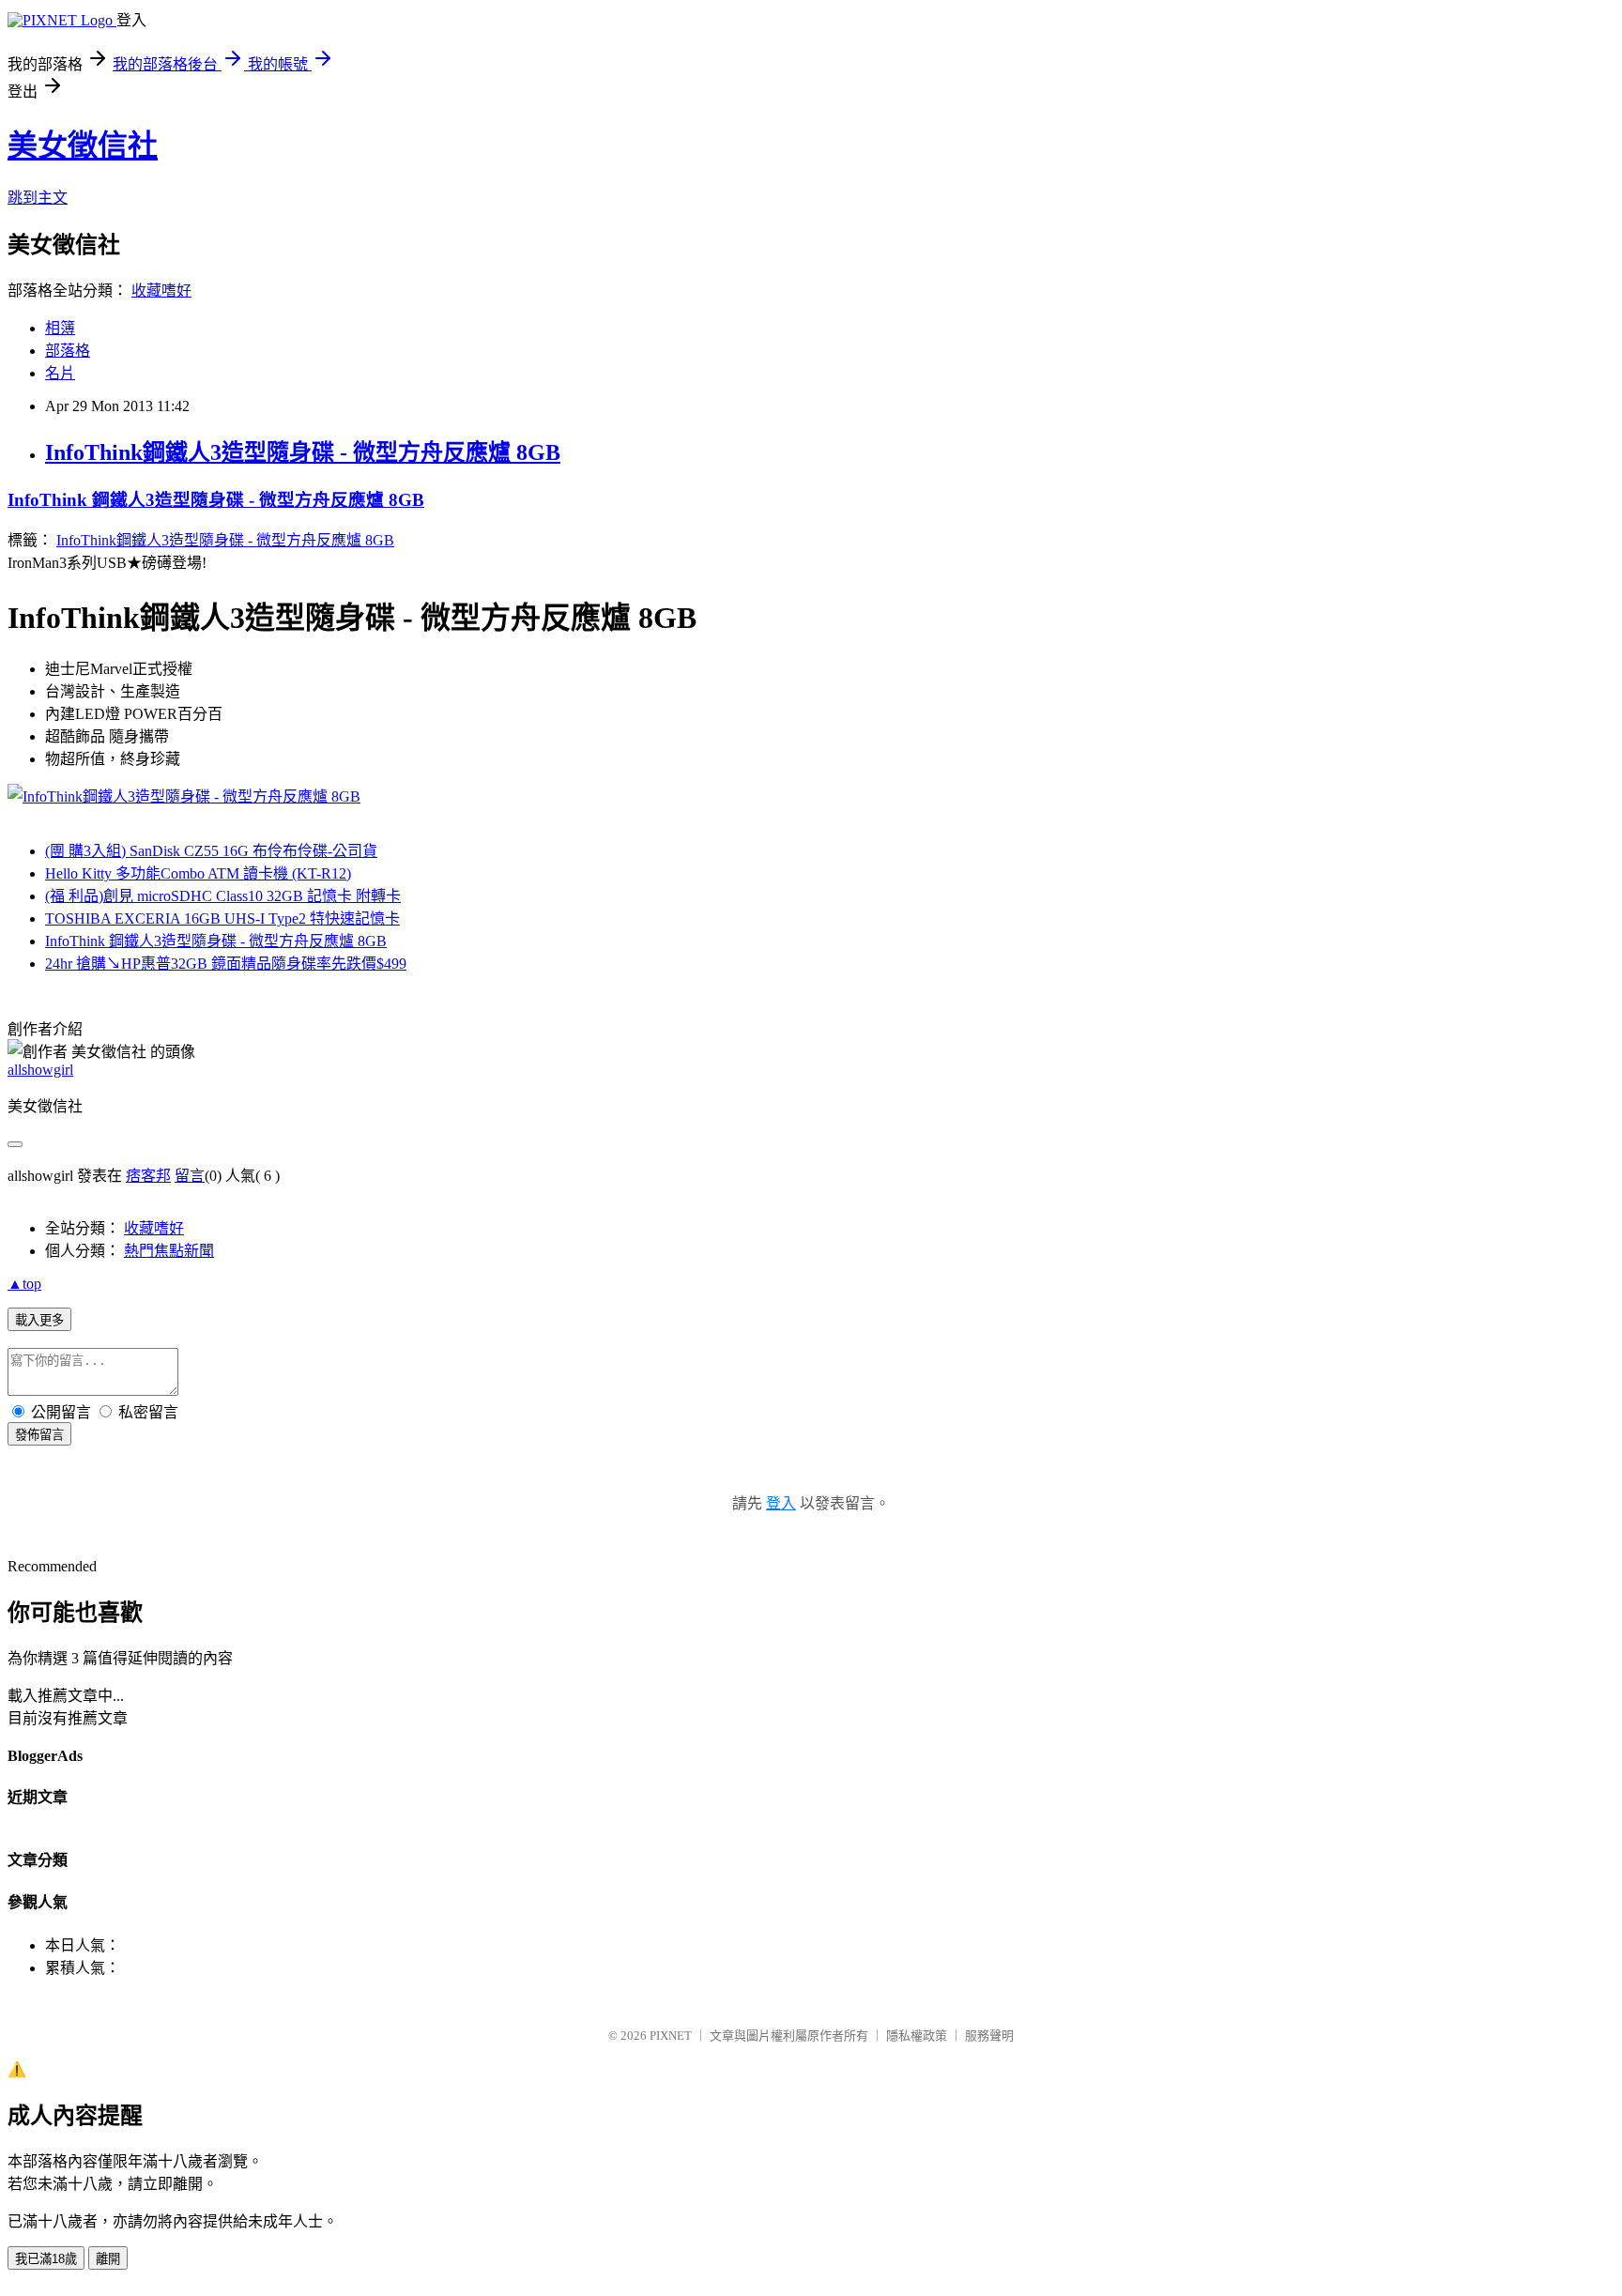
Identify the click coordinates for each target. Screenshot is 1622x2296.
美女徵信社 (83, 145)
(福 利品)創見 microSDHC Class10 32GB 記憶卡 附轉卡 (223, 896)
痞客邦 (148, 1176)
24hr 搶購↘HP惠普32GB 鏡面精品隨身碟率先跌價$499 (226, 964)
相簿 (60, 328)
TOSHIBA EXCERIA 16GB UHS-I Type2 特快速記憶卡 (222, 918)
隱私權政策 (917, 2036)
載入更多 (39, 1320)
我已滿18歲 (46, 2259)
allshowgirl (40, 1070)
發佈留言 (39, 1435)
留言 (190, 1176)
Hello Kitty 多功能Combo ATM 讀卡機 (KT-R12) (198, 873)
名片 (60, 373)
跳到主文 (38, 198)
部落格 (68, 351)
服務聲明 (989, 2036)
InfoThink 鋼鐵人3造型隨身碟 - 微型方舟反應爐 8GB (216, 500)
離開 (108, 2259)
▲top (24, 1284)
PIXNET (671, 2036)
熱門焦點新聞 (169, 1251)
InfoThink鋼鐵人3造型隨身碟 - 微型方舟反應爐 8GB (303, 452)
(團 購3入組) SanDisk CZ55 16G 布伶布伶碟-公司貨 (211, 851)
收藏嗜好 (161, 291)
